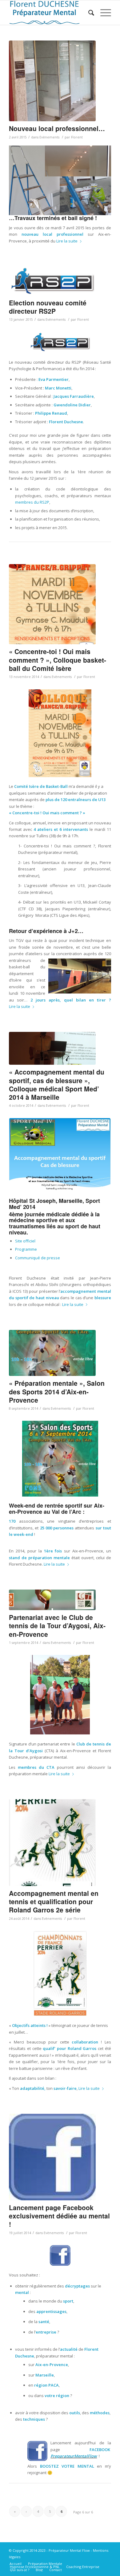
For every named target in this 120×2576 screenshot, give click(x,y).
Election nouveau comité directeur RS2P (48, 307)
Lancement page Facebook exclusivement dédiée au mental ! (59, 2216)
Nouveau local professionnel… (57, 128)
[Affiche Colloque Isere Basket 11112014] (52, 604)
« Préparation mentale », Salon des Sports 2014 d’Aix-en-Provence (57, 1391)
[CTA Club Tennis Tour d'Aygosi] (52, 1600)
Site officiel (25, 1241)
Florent (77, 137)
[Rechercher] (88, 13)
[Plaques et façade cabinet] (52, 81)
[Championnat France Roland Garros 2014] (52, 1842)
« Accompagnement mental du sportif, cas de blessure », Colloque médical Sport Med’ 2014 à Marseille (57, 1084)
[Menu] (103, 13)
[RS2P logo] (52, 281)
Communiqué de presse (38, 1258)
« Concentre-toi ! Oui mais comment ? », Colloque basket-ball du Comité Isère (58, 660)
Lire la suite (67, 241)
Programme (26, 1249)
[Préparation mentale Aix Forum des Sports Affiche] (52, 1353)
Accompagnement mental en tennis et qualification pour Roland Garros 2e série (54, 1902)
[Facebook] (52, 2157)
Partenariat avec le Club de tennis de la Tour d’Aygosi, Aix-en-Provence (57, 1626)
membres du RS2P (32, 502)
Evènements (49, 137)
